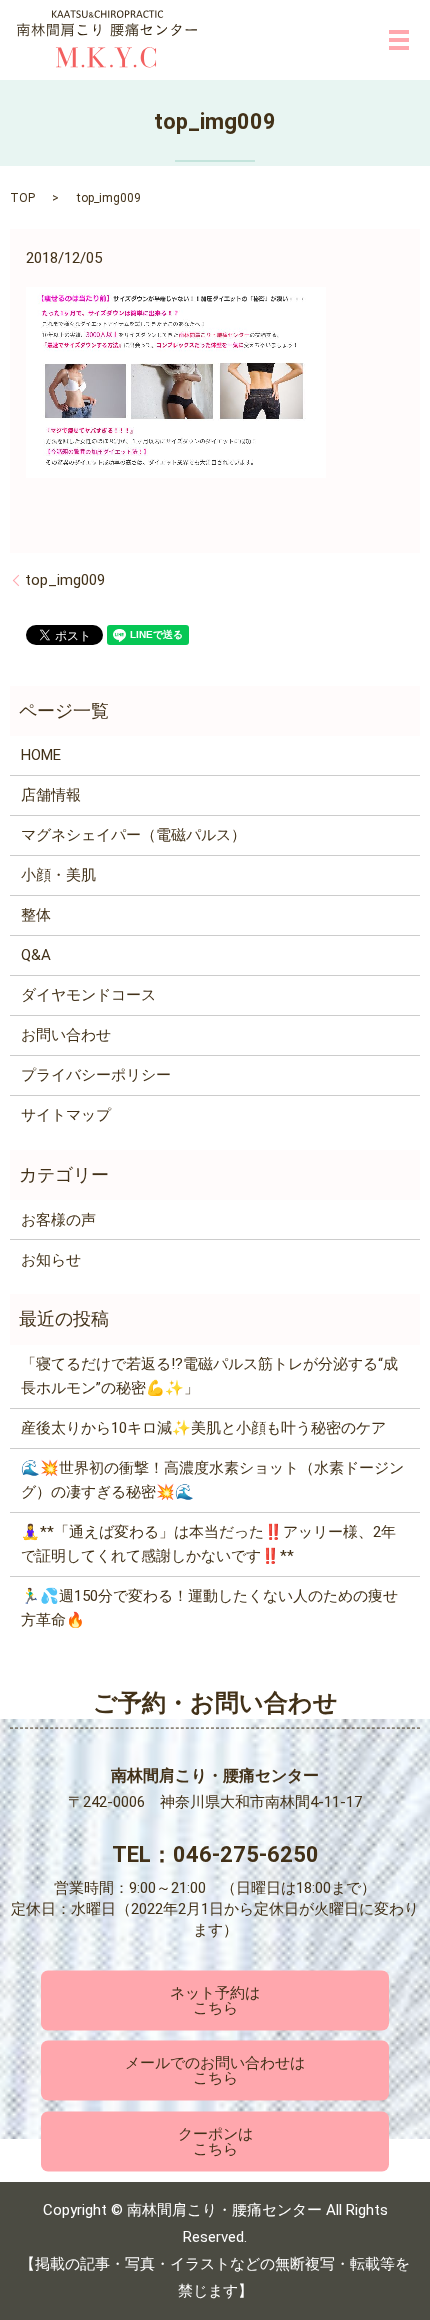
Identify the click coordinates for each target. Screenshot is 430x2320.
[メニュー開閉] (399, 40)
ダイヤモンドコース (88, 995)
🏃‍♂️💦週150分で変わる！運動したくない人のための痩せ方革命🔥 (209, 1608)
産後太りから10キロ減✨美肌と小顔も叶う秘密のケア (203, 1428)
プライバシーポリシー (96, 1075)
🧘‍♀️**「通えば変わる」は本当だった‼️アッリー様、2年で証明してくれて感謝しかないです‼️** (208, 1544)
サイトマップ (66, 1115)
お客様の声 (58, 1220)
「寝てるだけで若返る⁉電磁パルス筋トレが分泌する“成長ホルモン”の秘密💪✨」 (209, 1376)
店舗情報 (51, 795)
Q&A (36, 955)
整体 (36, 915)
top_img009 (65, 580)
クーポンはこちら (215, 2140)
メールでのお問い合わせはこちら (215, 2070)
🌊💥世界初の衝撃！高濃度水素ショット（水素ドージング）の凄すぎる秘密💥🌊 (212, 1480)
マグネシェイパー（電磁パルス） (133, 835)
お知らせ (51, 1260)
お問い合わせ (66, 1035)
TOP (22, 198)
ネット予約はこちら (215, 1999)
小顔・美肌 (58, 875)
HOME (41, 755)
